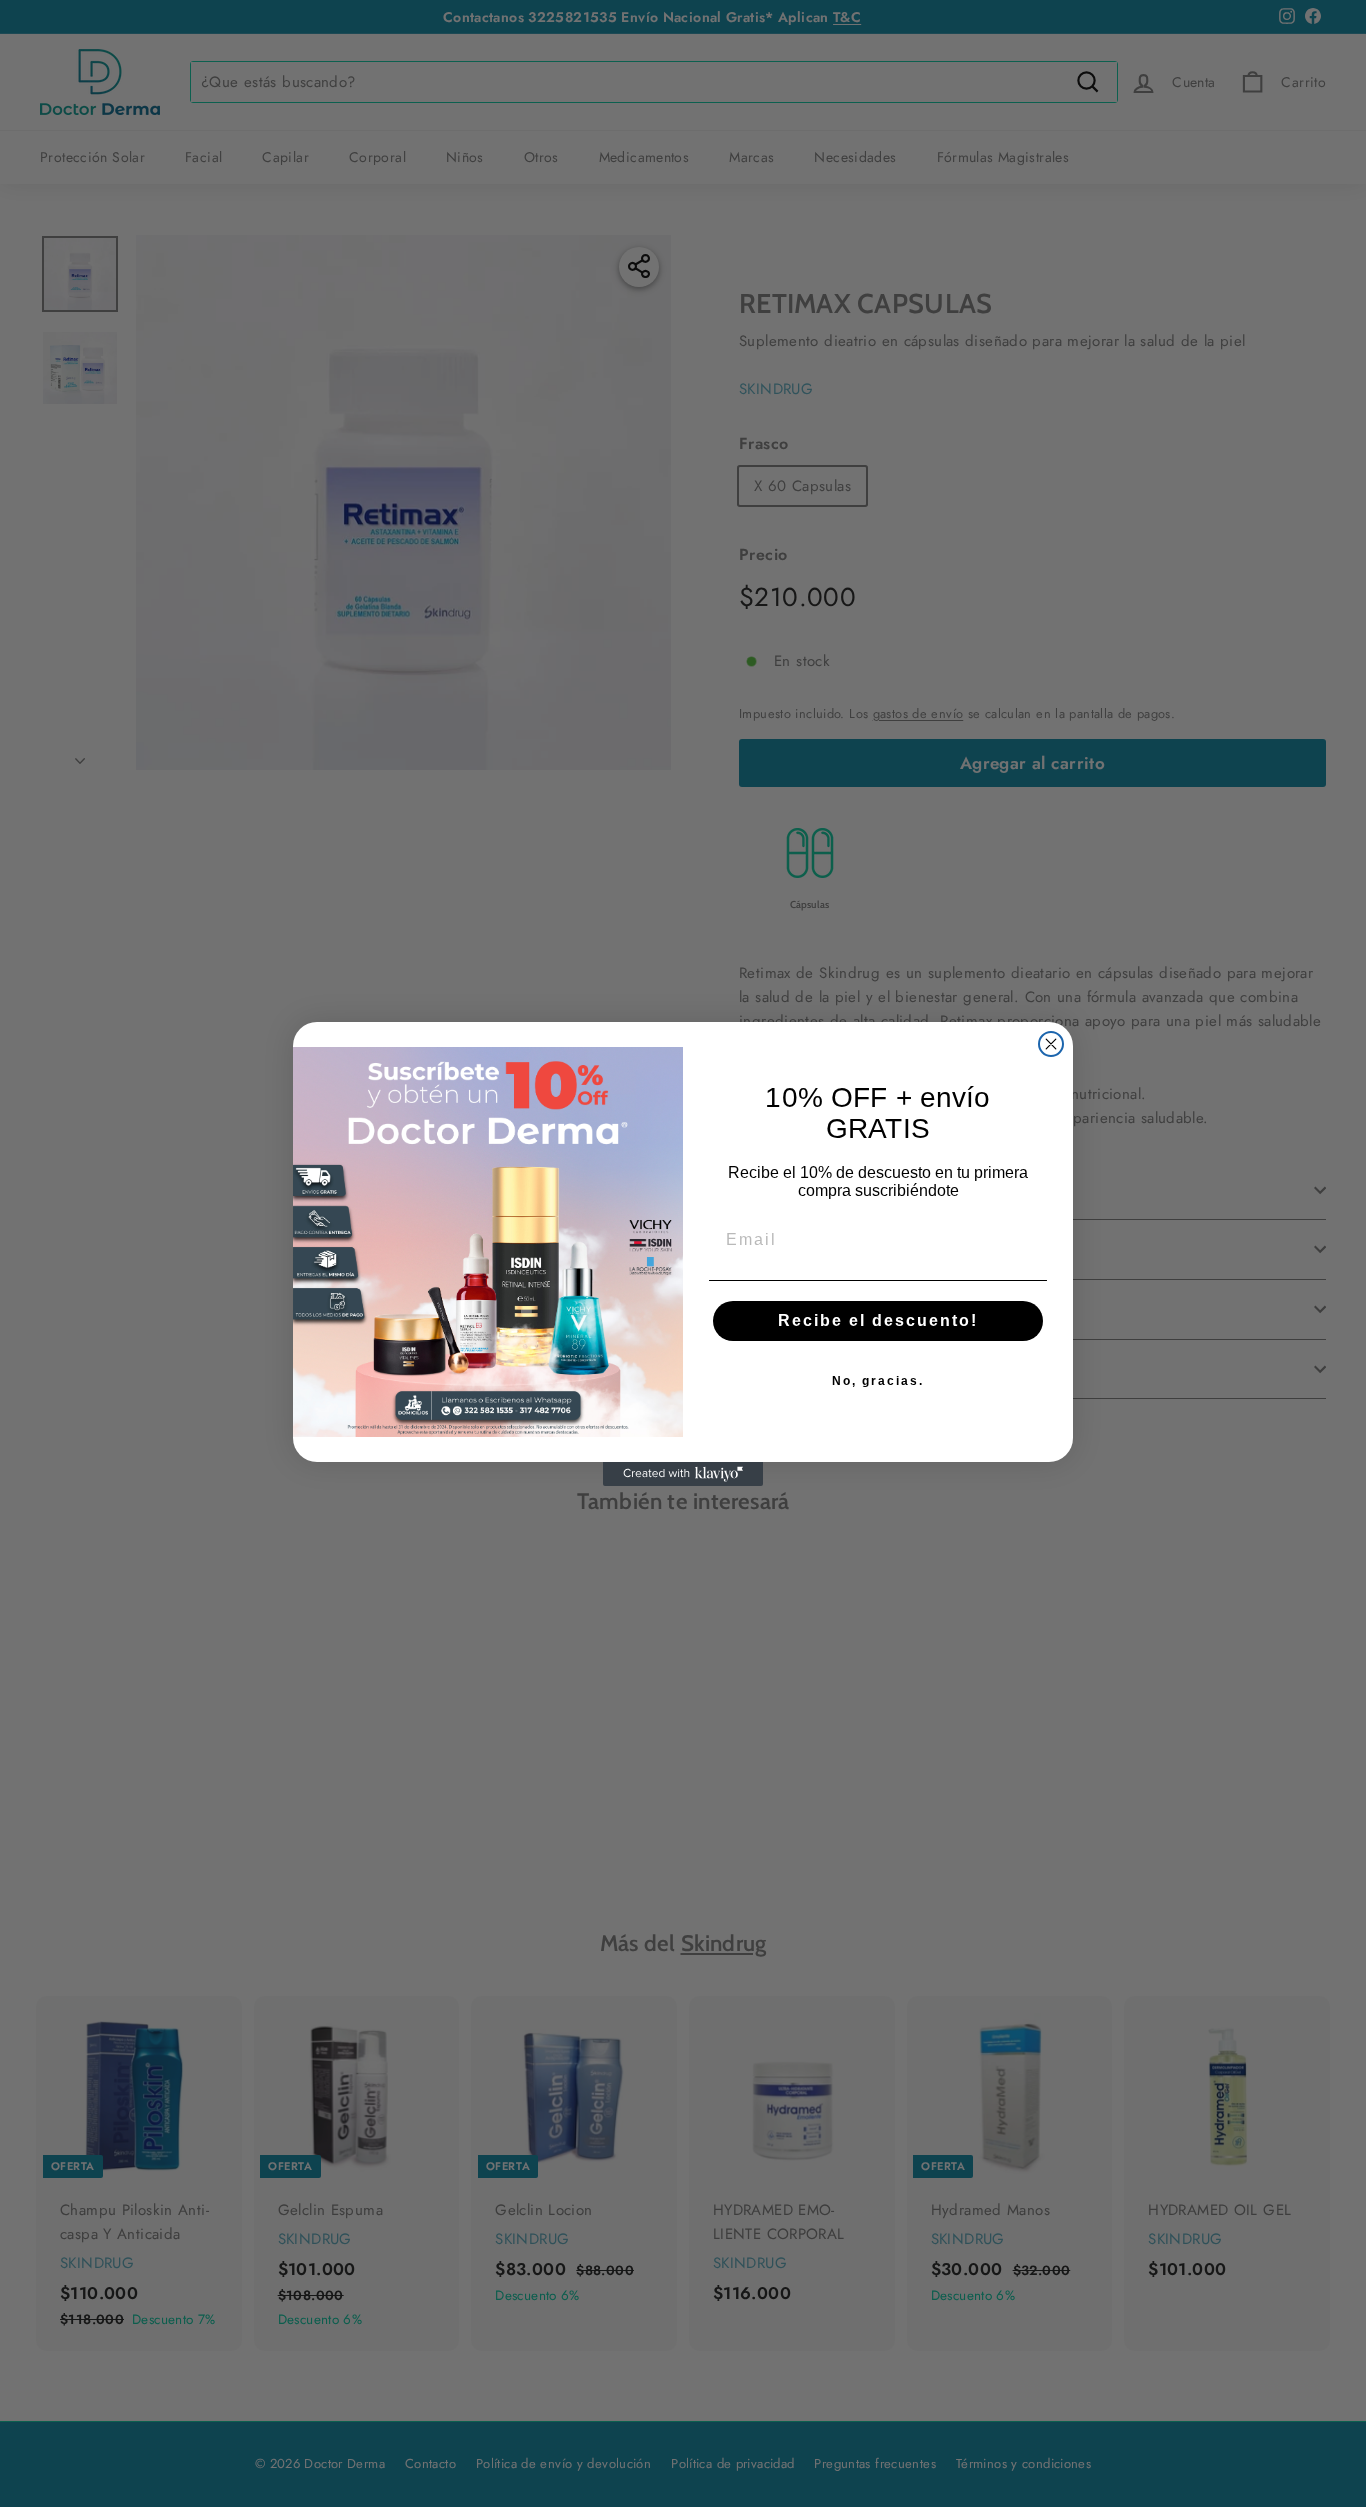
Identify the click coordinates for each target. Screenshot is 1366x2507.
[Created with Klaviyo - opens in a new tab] (683, 1474)
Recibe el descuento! (878, 1320)
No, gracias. (878, 1381)
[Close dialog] (1051, 1044)
